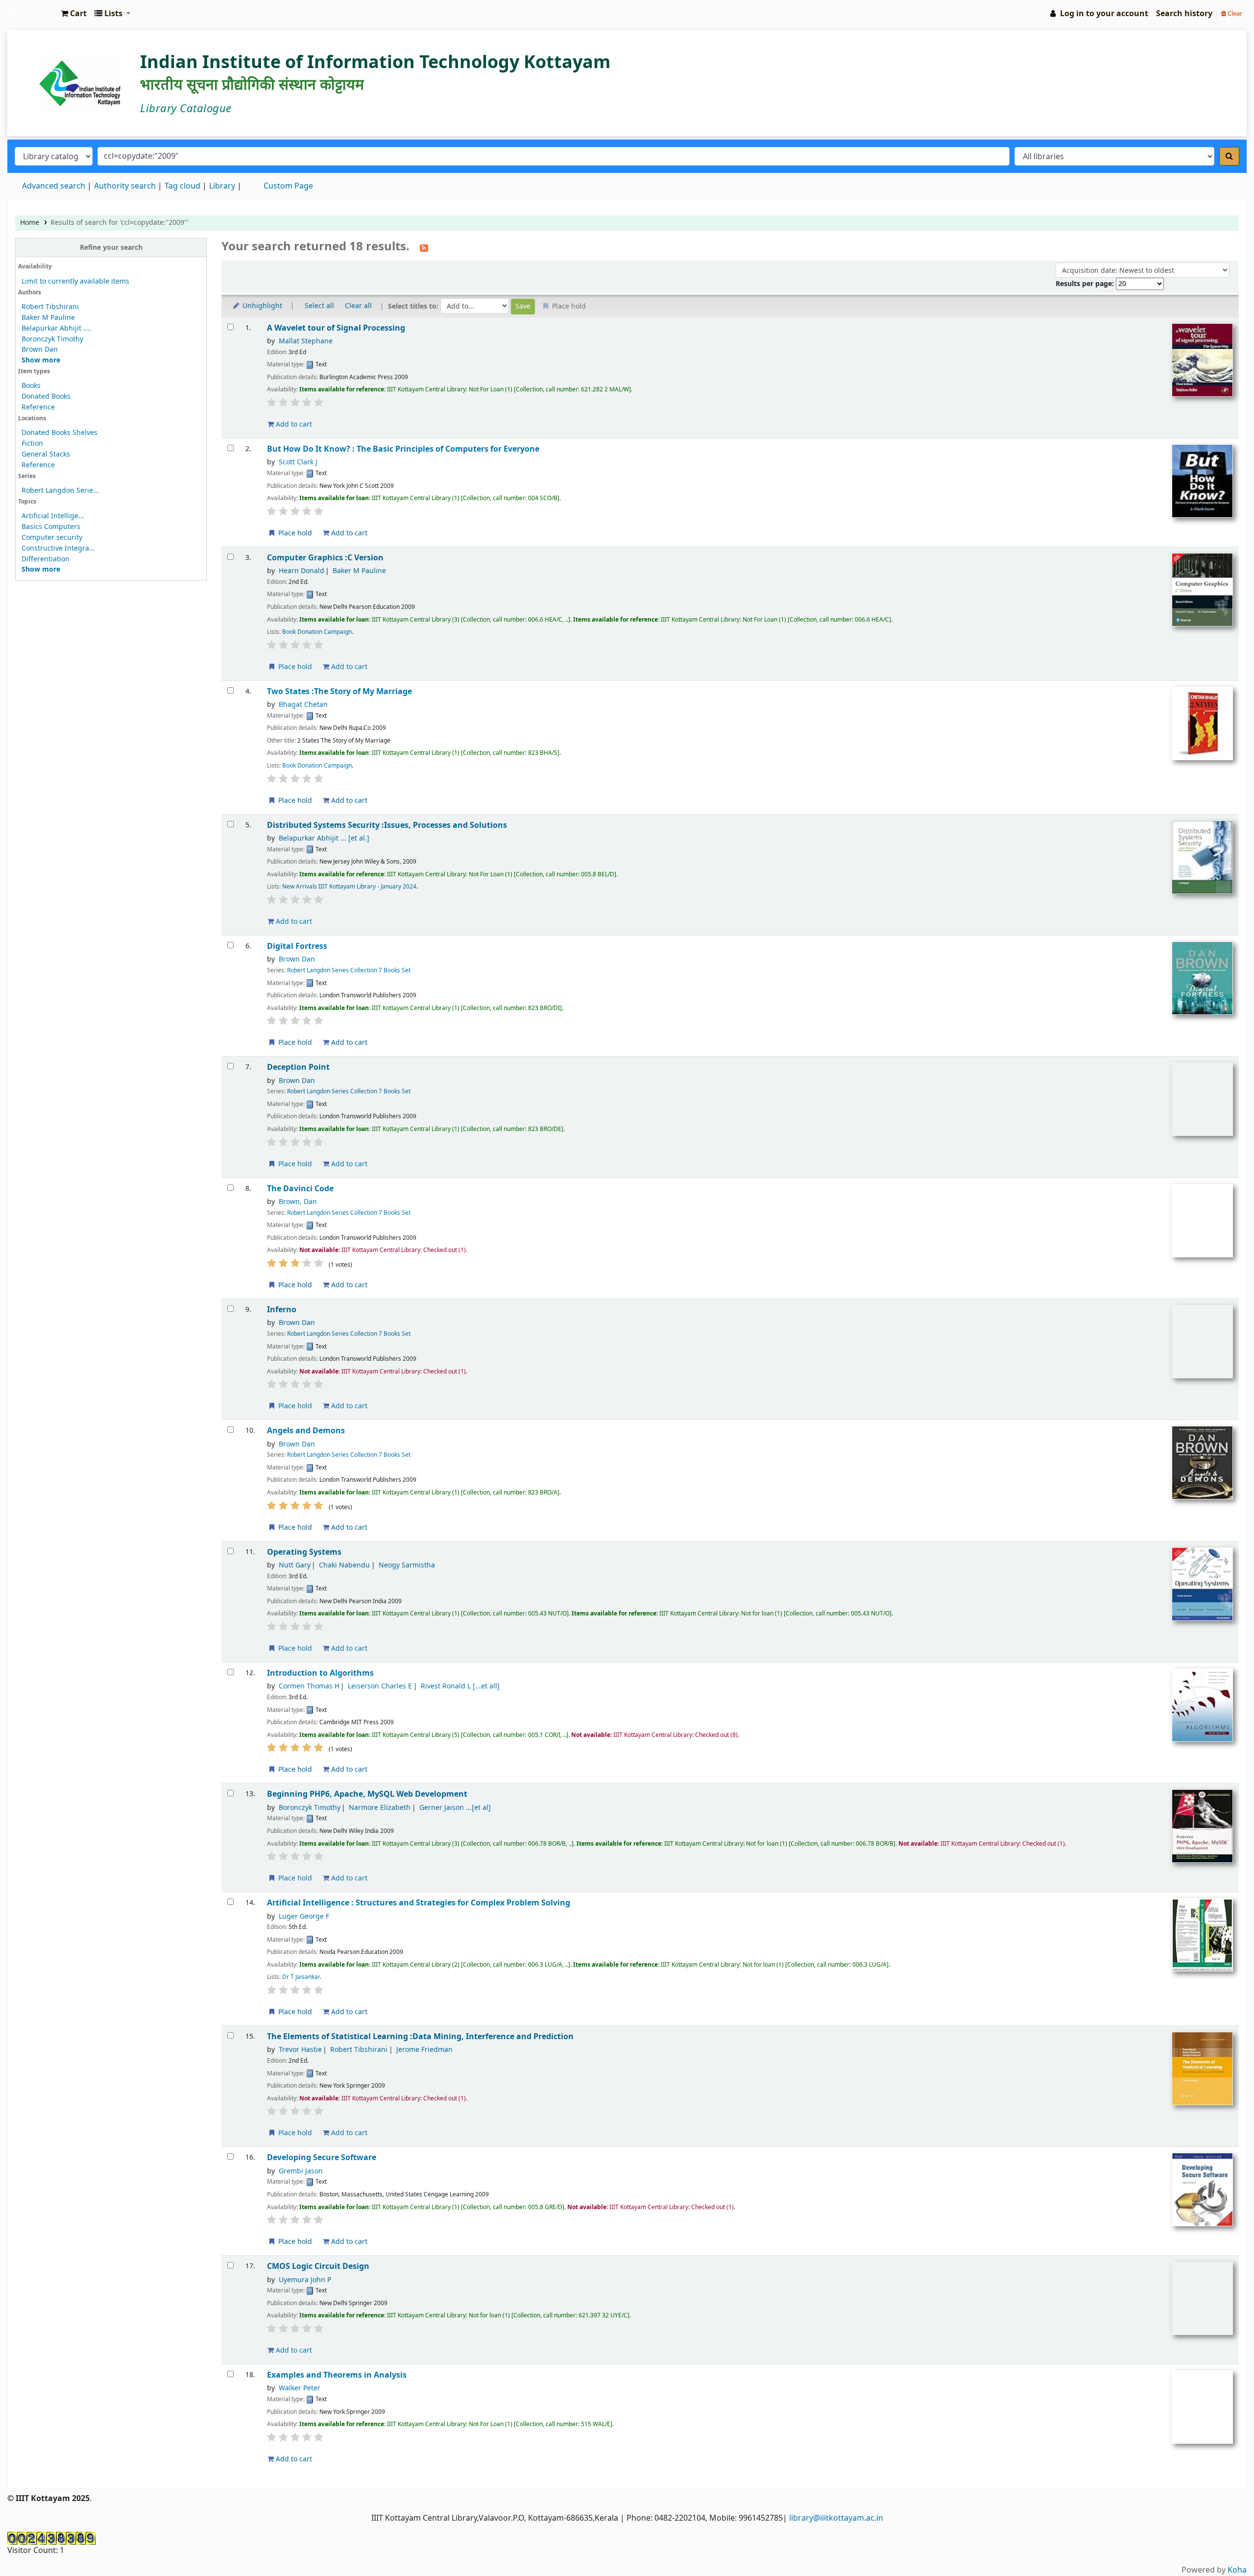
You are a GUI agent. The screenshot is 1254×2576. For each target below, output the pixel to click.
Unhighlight (261, 306)
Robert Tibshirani (50, 307)
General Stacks (46, 454)
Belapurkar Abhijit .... (56, 328)
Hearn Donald (301, 571)
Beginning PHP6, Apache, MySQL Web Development (367, 1794)
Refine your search (111, 248)
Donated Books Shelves (60, 433)
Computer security (52, 538)
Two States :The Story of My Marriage (339, 691)
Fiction (32, 444)
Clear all (358, 306)
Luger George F (304, 1916)
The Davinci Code (300, 1189)
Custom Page (288, 186)
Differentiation (46, 559)
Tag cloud (182, 186)
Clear (1234, 13)
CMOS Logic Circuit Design (318, 2266)
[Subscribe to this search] (424, 247)
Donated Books (46, 397)
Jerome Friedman (424, 2050)
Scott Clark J (298, 462)
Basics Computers (51, 527)
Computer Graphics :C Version (325, 558)
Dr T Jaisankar (301, 1977)
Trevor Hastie (300, 2050)
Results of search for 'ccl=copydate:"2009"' (120, 223)
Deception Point (298, 1067)
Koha (1237, 2570)
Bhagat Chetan (303, 705)
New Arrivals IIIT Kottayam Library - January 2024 (349, 887)
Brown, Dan (298, 1202)
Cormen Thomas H (309, 1686)
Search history (1184, 14)
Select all (319, 306)
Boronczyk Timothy (52, 339)
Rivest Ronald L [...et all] (460, 1686)
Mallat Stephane (306, 341)
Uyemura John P (305, 2280)
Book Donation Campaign (317, 632)
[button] (74, 14)
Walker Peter (300, 2388)
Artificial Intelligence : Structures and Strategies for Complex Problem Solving (419, 1903)
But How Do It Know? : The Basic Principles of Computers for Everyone (403, 449)
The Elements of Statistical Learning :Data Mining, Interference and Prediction (420, 2036)
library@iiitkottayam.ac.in (836, 2518)
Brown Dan (40, 349)
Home (30, 223)
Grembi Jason (301, 2171)
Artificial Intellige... (53, 516)
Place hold (294, 533)
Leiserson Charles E (380, 1686)
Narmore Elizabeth (380, 1808)
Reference (38, 407)
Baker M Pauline (48, 318)
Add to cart (293, 424)
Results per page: (1086, 284)
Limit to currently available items (75, 281)
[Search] (1229, 156)
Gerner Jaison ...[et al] (455, 1808)
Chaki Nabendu (344, 1565)
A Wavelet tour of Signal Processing (336, 328)
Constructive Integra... (58, 548)
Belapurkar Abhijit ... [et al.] (324, 838)
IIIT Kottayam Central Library (32, 14)
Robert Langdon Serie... (60, 491)
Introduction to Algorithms (320, 1673)
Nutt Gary (295, 1565)
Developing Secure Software (322, 2157)
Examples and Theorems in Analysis (337, 2375)
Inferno (282, 1310)
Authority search (125, 186)
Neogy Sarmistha (407, 1565)
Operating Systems (304, 1552)
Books (31, 386)
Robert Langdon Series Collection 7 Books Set (349, 970)
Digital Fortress (297, 946)
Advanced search (54, 186)
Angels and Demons (306, 1431)
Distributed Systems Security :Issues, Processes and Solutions (387, 825)
